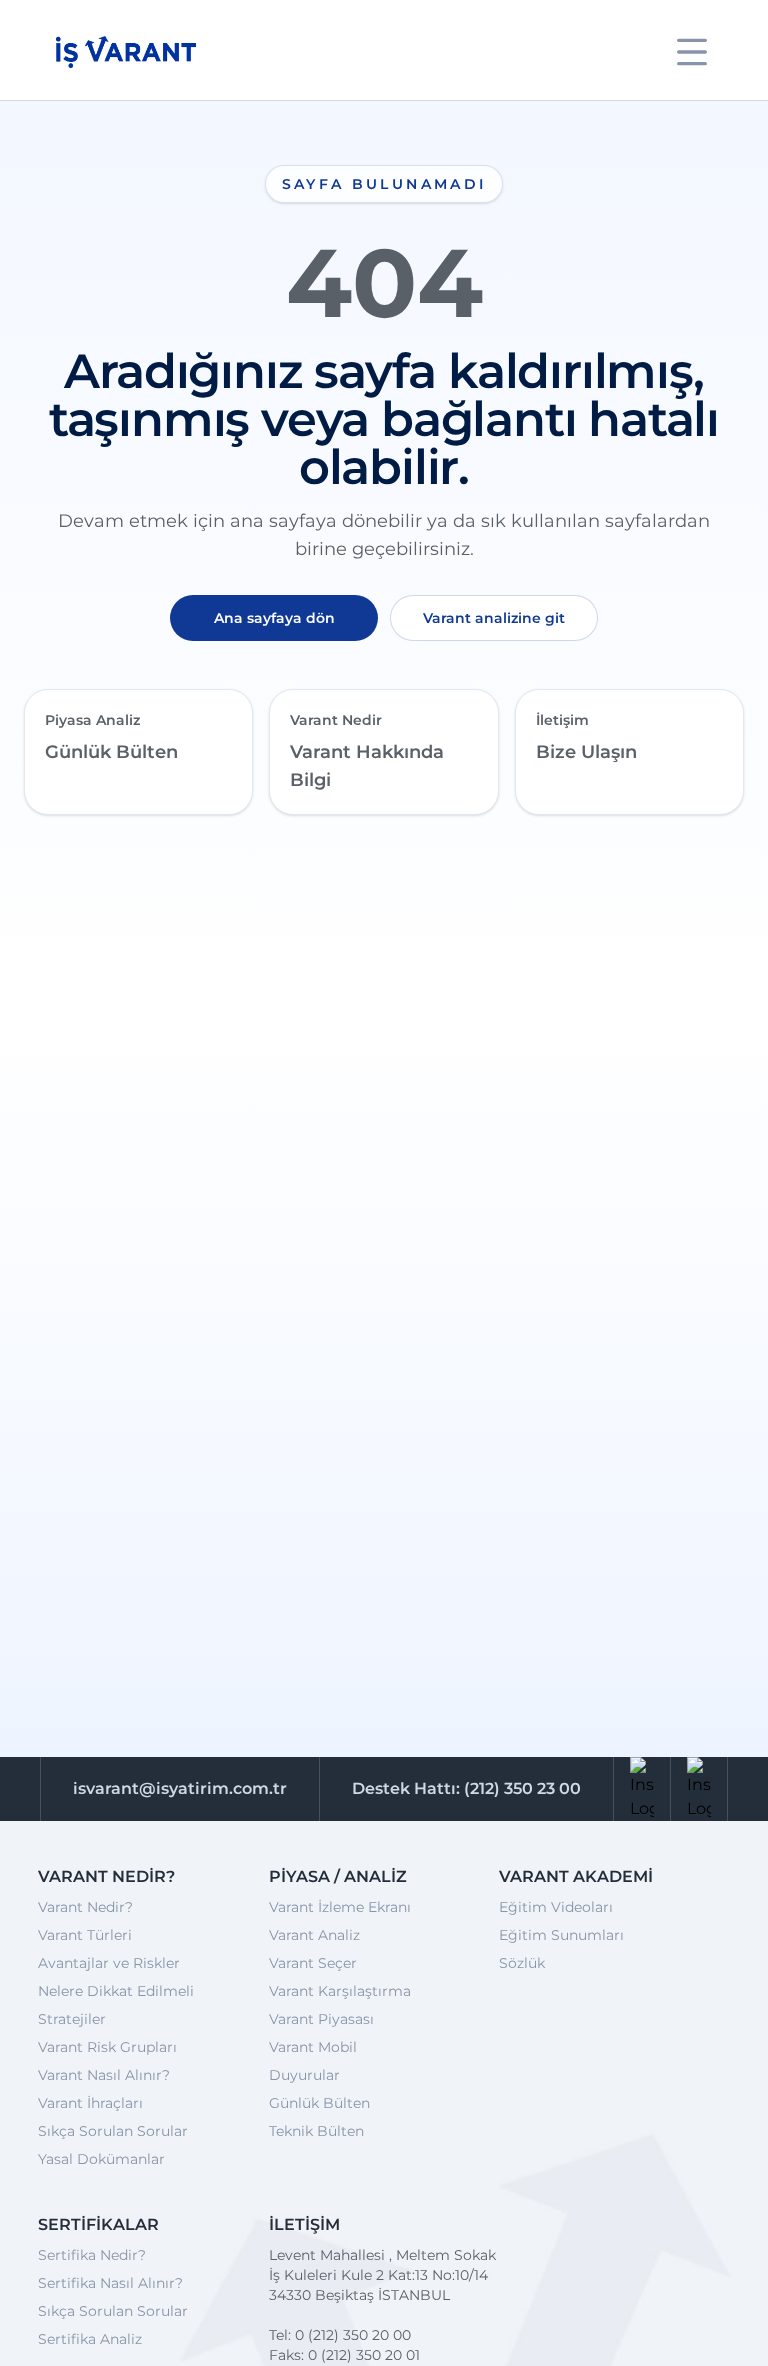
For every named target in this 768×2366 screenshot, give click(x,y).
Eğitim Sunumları (561, 1935)
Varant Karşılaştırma (340, 1991)
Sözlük (522, 1963)
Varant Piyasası (321, 2019)
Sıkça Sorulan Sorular (113, 2131)
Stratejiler (72, 2019)
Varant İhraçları (90, 2103)
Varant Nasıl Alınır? (104, 2075)
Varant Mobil (313, 2047)
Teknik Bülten (316, 2131)
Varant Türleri (85, 1935)
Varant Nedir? (85, 1907)
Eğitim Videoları (556, 1907)
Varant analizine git (494, 618)
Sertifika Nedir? (92, 2255)
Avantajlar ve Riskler (109, 1963)
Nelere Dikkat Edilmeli (116, 1991)
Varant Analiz (314, 1935)
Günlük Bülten (319, 2103)
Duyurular (304, 2075)
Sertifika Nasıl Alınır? (110, 2283)
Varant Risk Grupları (107, 2047)
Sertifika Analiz (90, 2339)
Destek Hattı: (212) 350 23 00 (466, 1788)
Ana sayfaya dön (274, 618)
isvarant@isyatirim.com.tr (180, 1788)
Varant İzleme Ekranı (340, 1907)
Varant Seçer (313, 1963)
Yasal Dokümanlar (101, 2159)
